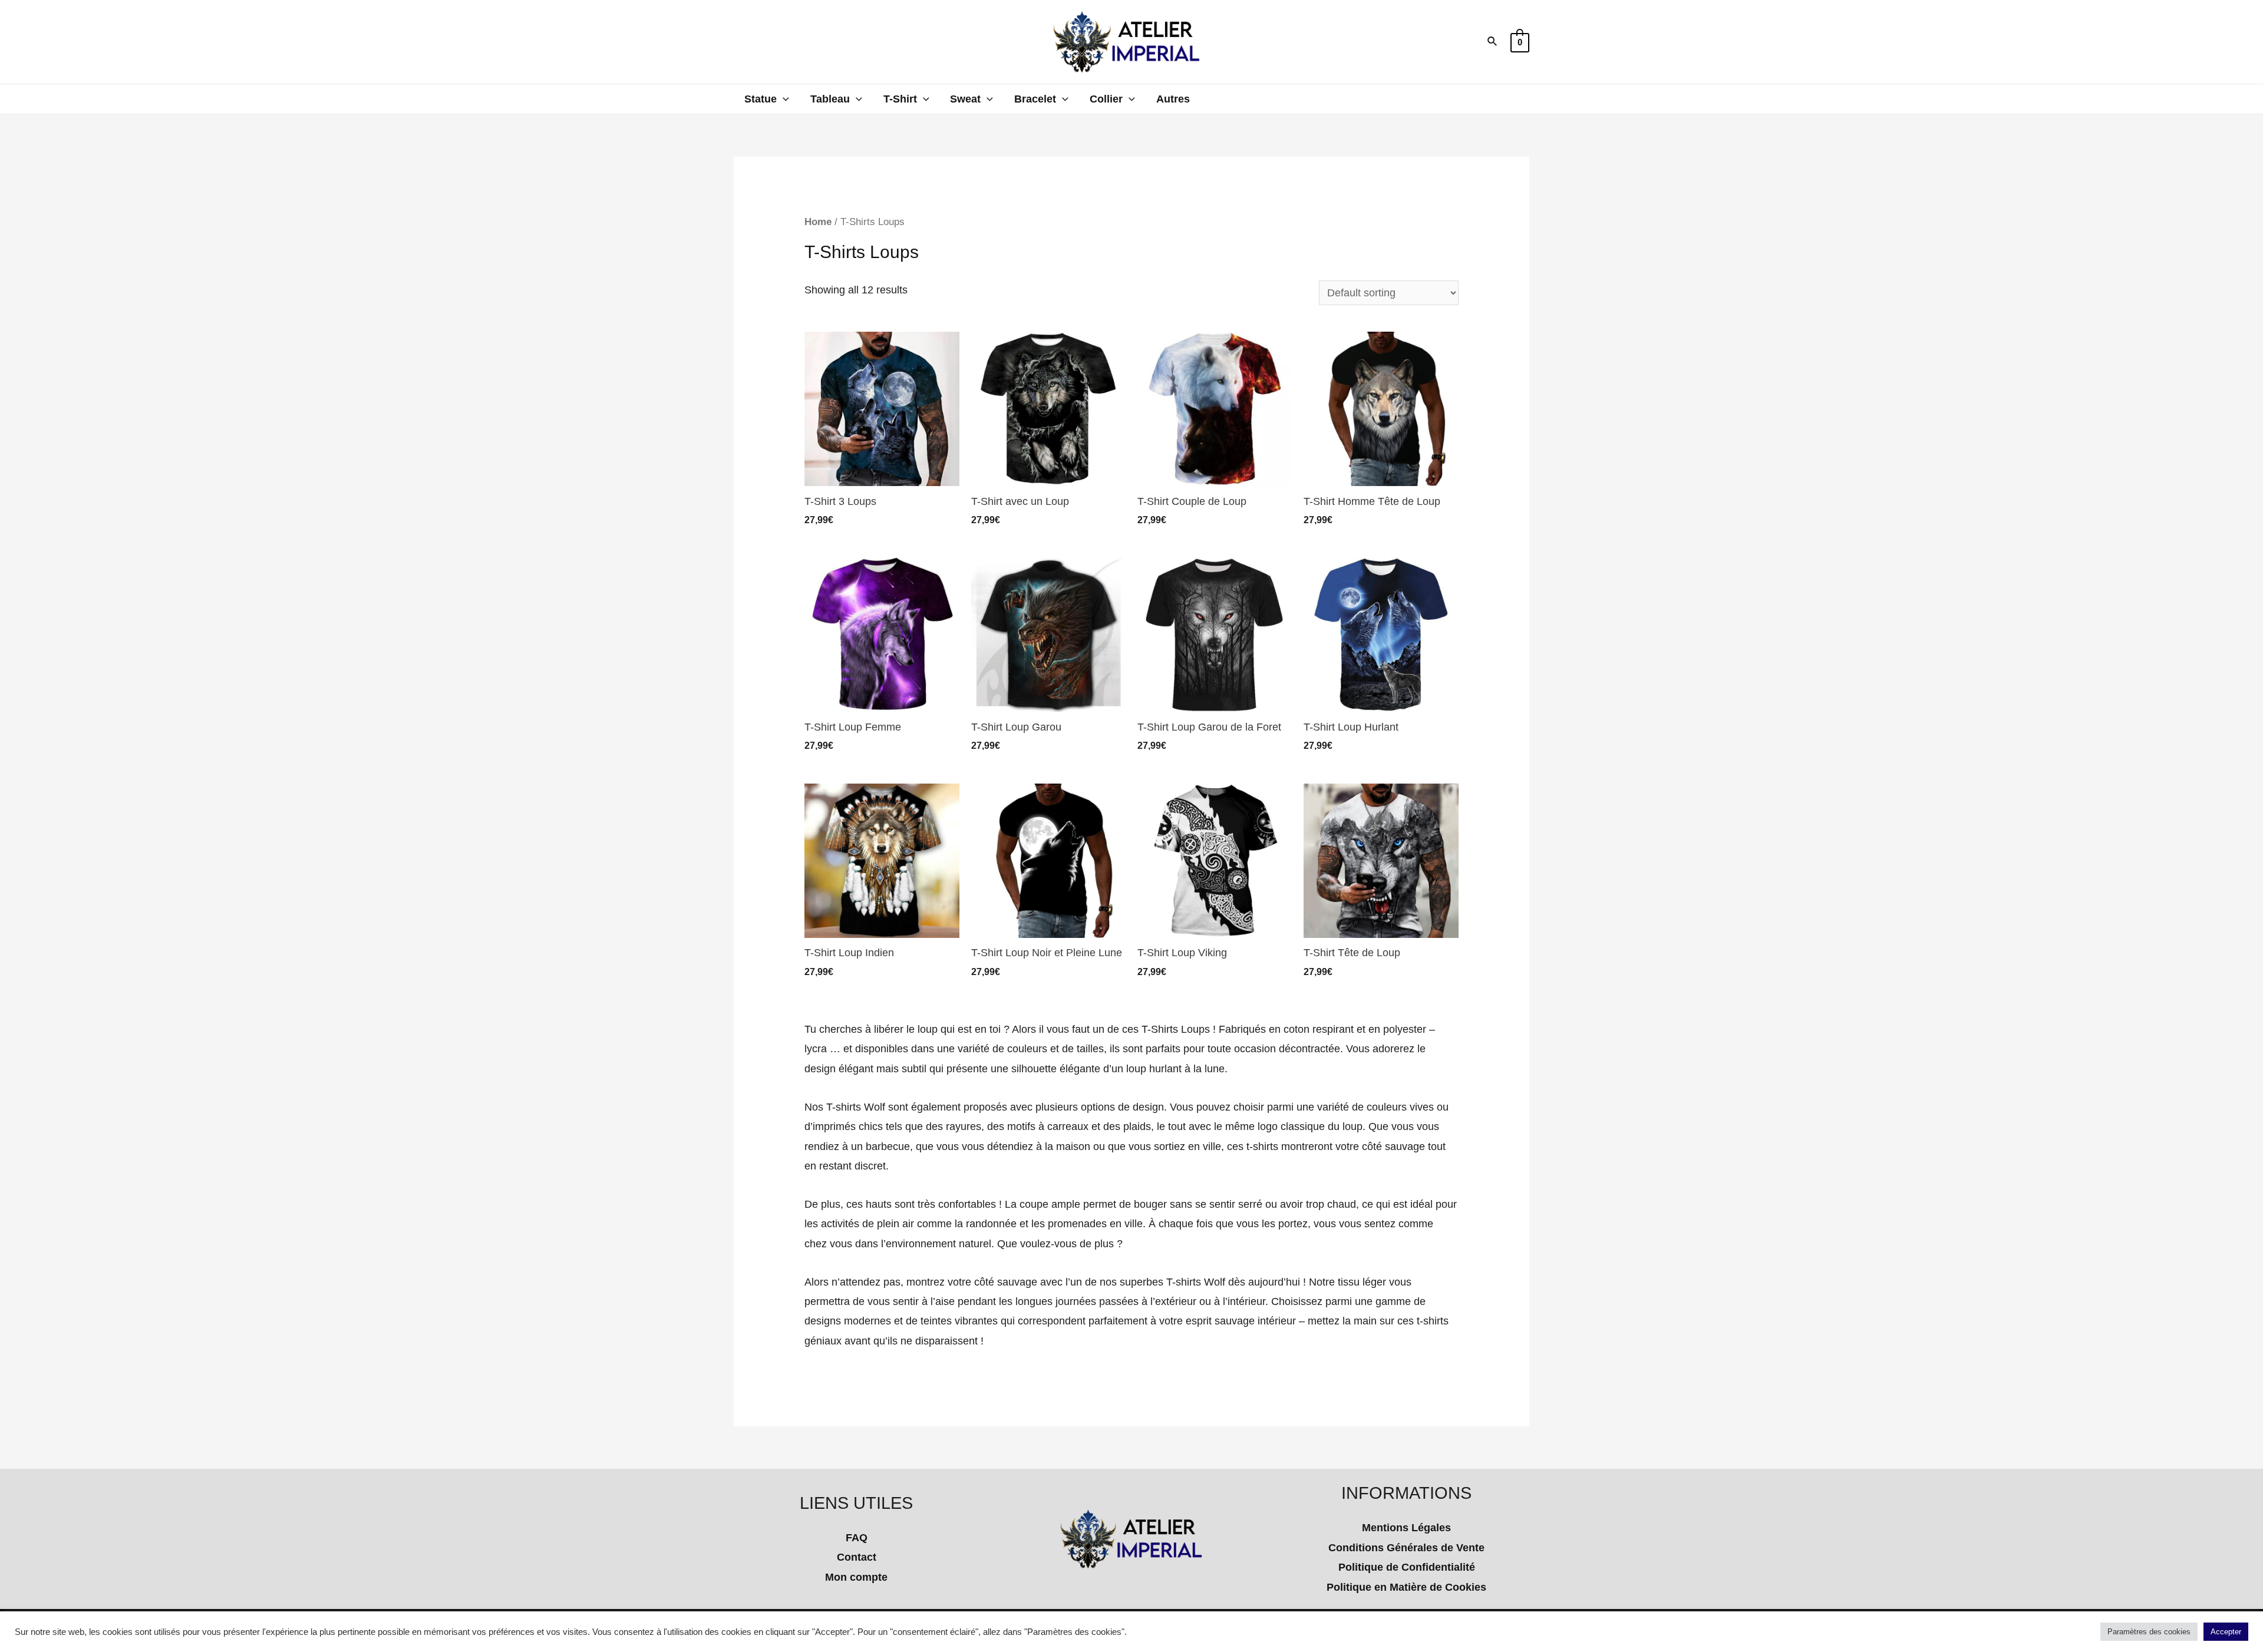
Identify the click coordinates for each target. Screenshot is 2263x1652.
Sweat (965, 99)
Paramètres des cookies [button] (2149, 1632)
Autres (1173, 99)
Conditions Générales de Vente (1406, 1548)
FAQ (857, 1538)
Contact (857, 1557)
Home (818, 222)
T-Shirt (900, 99)
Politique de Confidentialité (1407, 1567)
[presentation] (783, 99)
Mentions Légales (1406, 1528)
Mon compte (856, 1577)
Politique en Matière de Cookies (1406, 1587)
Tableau (830, 99)
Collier (1106, 99)
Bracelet (1035, 99)
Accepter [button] (2226, 1632)
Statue (761, 99)
